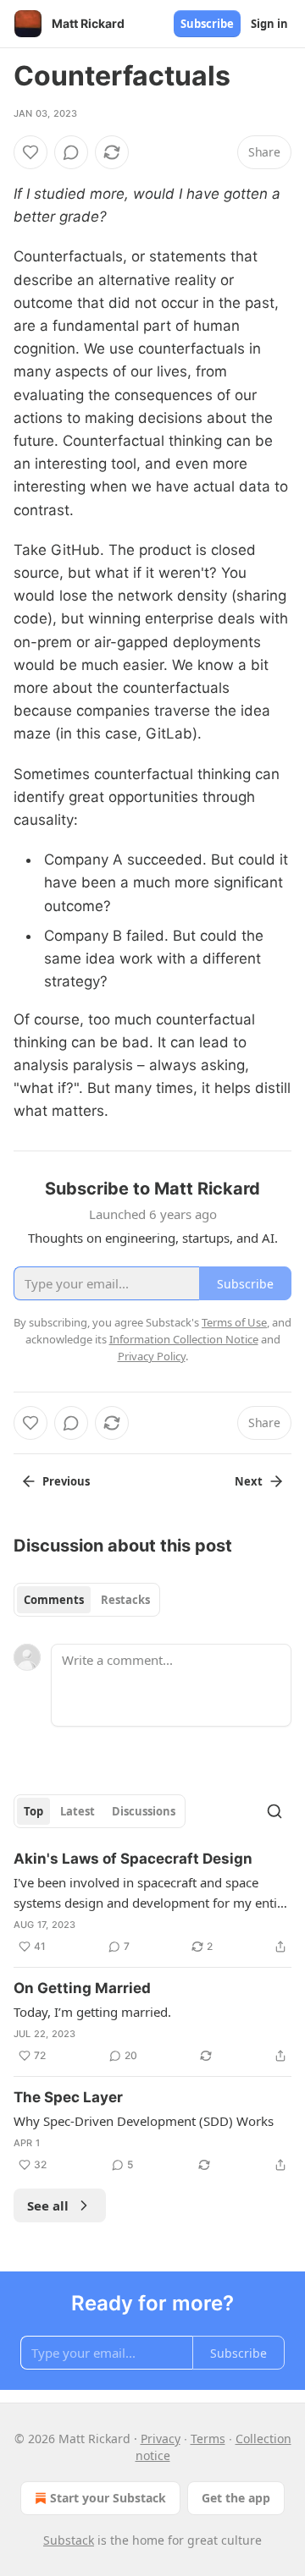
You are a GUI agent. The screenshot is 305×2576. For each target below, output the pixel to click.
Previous (66, 1481)
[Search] (274, 1811)
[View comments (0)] (71, 152)
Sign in (269, 24)
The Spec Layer (68, 2097)
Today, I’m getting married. (92, 2012)
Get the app (236, 2498)
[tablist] (87, 1600)
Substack (69, 2540)
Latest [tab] (78, 1811)
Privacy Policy (152, 1356)
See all (48, 2205)
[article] (152, 1903)
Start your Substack (108, 2498)
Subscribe (207, 24)
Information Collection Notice (184, 1339)
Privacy (161, 2439)
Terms (208, 2439)
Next (249, 1481)
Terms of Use (234, 1322)
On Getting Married (82, 1988)
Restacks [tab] (125, 1600)
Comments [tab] (54, 1600)
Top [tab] (33, 1811)
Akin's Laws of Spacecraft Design (133, 1859)
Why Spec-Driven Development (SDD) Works (144, 2121)
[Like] (30, 152)
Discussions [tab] (144, 1811)
